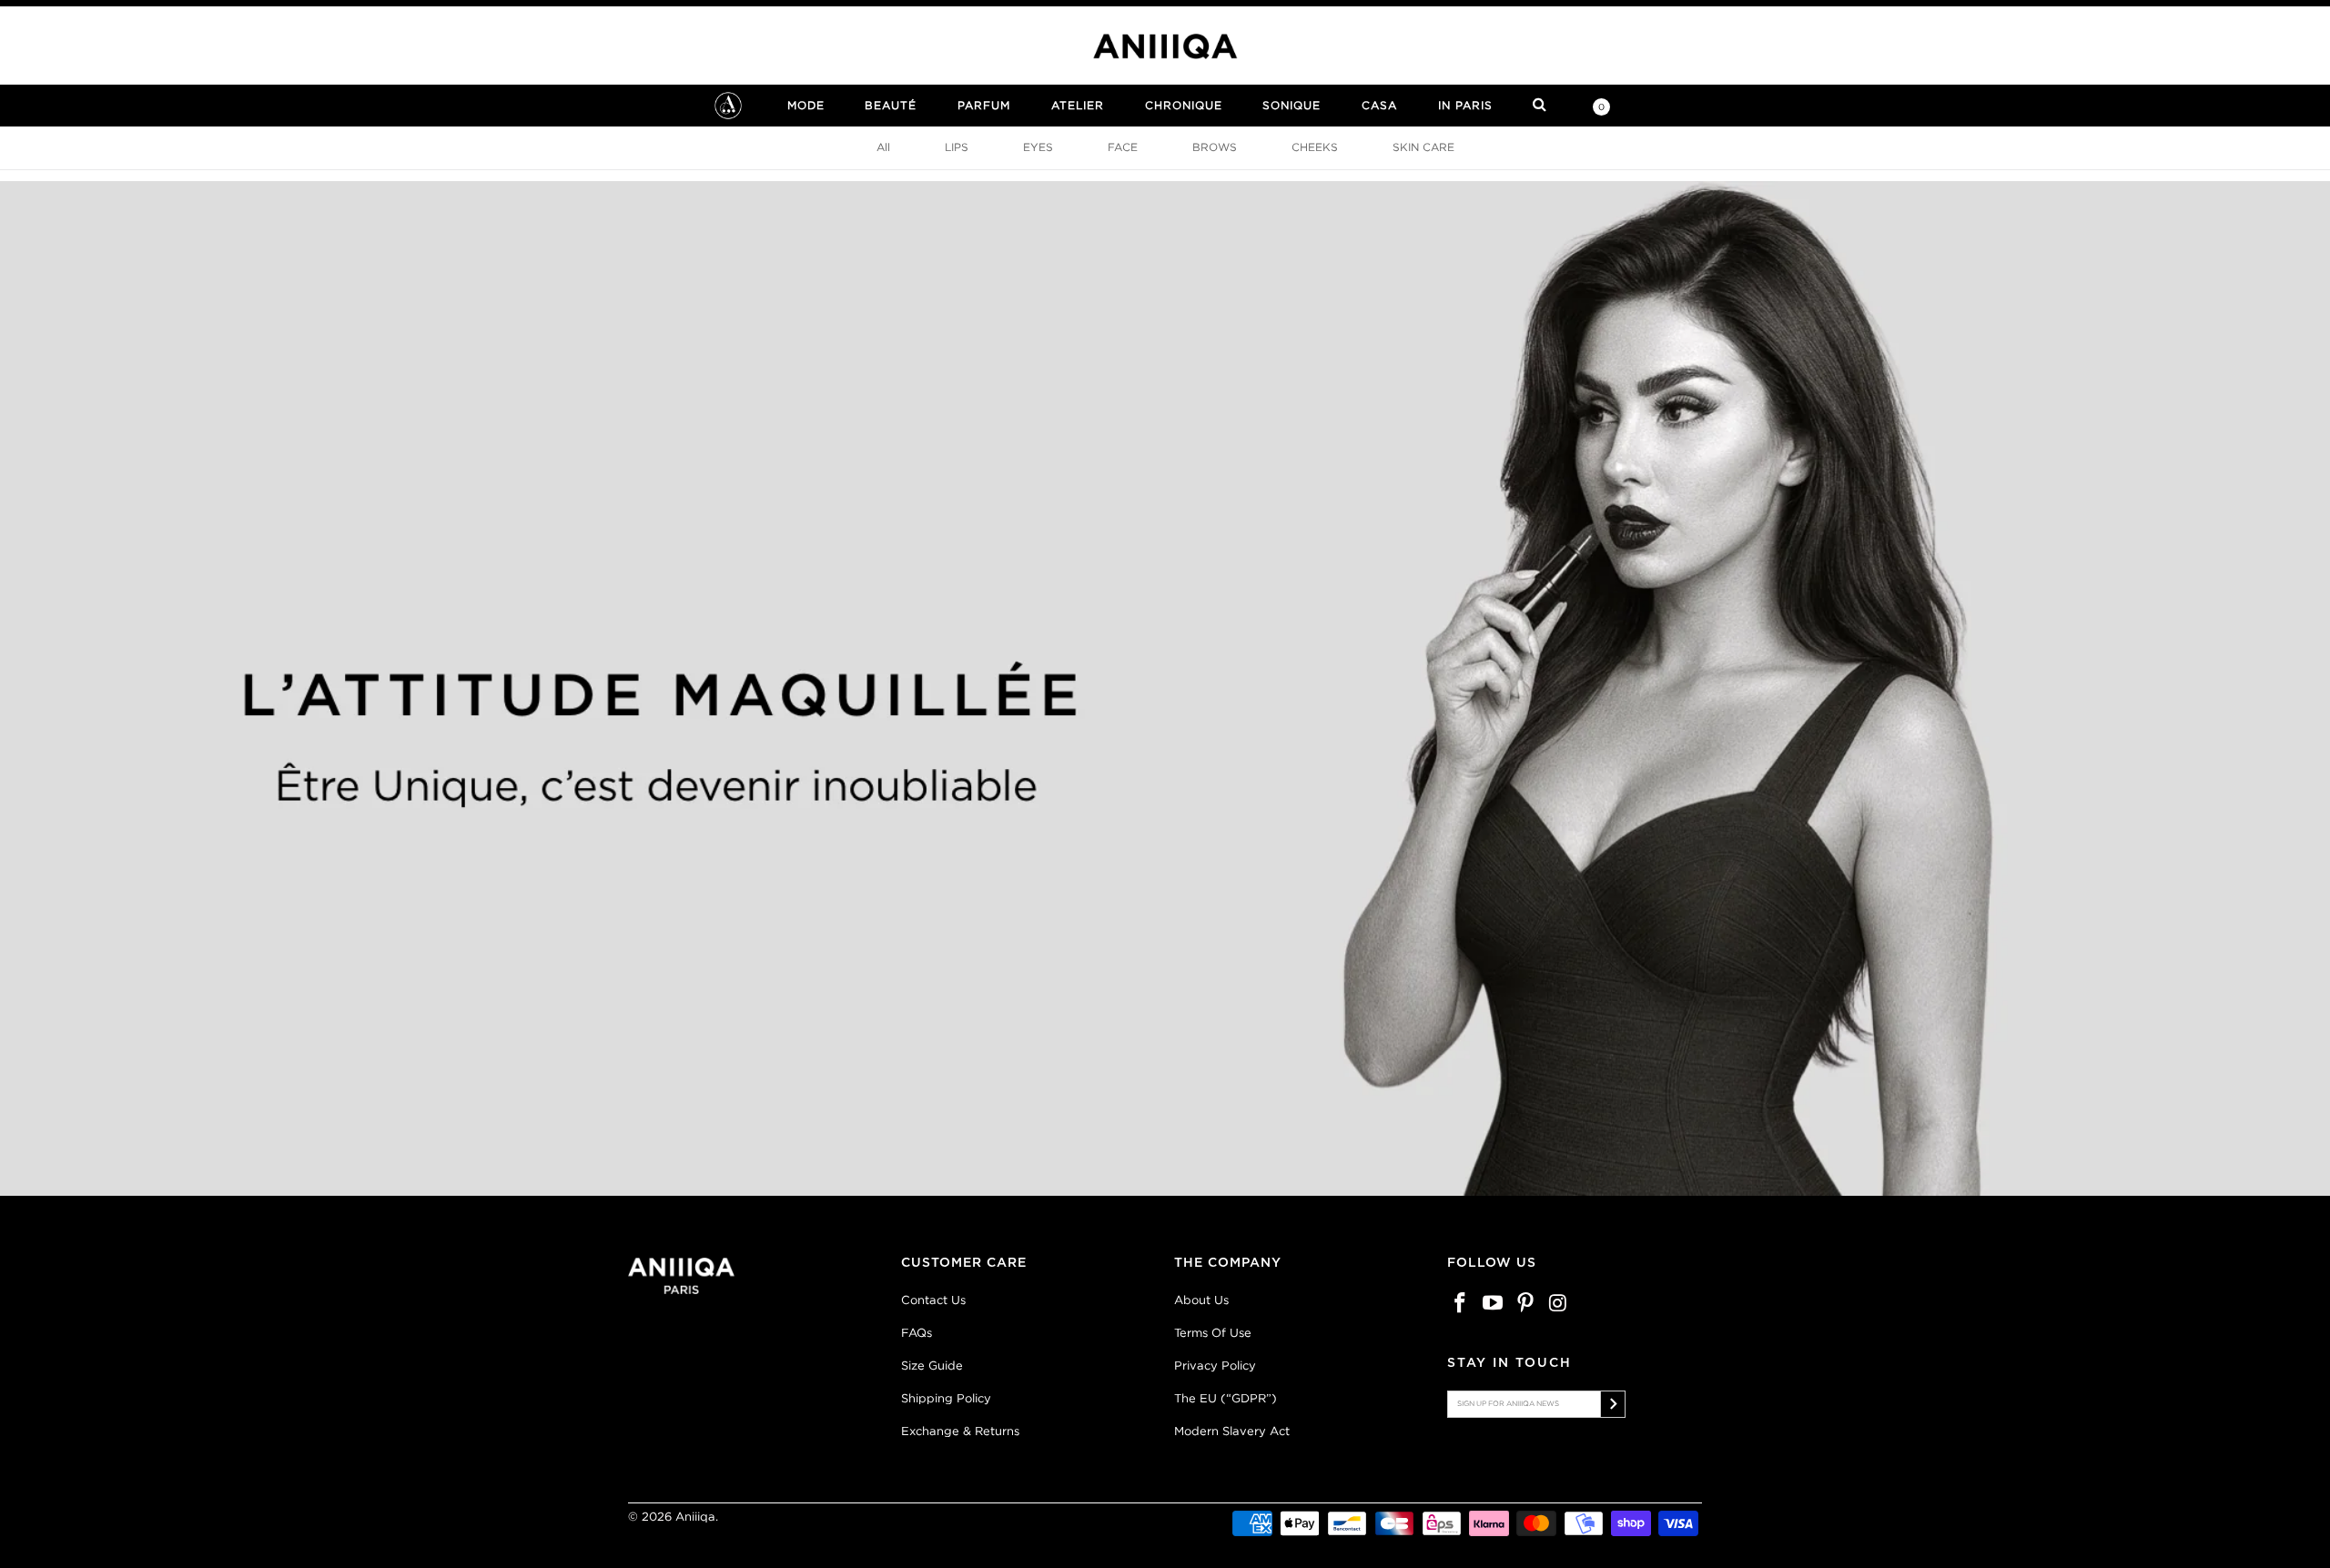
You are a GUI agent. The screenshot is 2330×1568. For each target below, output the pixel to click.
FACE (1123, 147)
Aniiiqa (695, 1517)
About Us (1201, 1300)
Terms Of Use (1213, 1333)
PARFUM (984, 105)
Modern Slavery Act (1232, 1431)
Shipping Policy (946, 1398)
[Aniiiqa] (1165, 46)
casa (1379, 105)
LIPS (957, 147)
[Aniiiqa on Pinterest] (1525, 1304)
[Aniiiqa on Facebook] (1461, 1304)
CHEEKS (1315, 147)
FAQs (917, 1333)
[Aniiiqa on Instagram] (1558, 1304)
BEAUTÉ (891, 105)
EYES (1038, 147)
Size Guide (932, 1366)
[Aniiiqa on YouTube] (1494, 1304)
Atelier (1078, 105)
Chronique (1184, 105)
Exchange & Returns (960, 1431)
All (883, 147)
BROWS (1215, 147)
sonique (1292, 105)
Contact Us (933, 1300)
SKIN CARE (1423, 147)
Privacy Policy (1215, 1366)
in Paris (1465, 105)
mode (806, 105)
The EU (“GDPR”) (1226, 1398)
